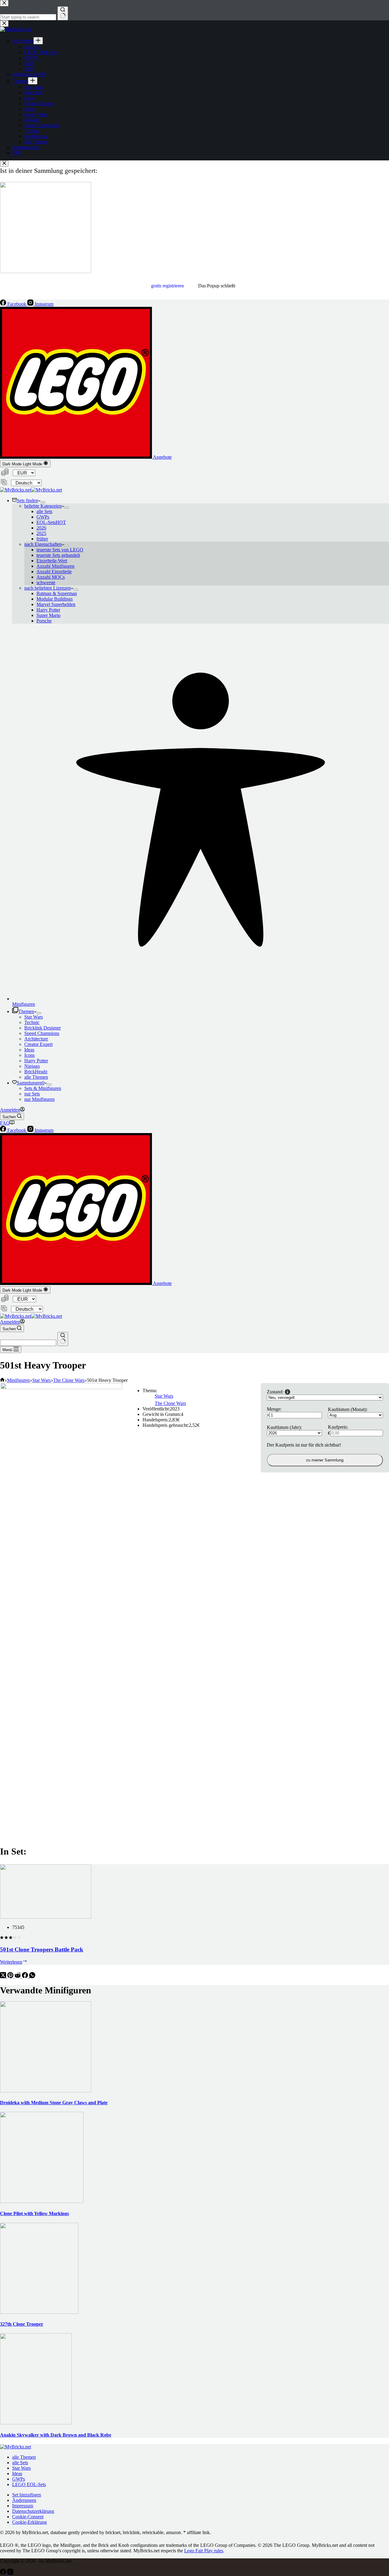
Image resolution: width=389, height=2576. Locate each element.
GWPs (43, 517)
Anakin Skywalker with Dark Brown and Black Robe (56, 2435)
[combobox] (28, 1343)
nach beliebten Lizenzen (48, 588)
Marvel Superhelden (56, 604)
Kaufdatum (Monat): (348, 1409)
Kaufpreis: (338, 1427)
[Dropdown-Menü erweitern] (43, 502)
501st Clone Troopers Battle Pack (42, 1949)
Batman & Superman (57, 593)
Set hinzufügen (27, 2495)
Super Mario (48, 615)
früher (42, 539)
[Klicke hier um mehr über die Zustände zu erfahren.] (287, 1392)
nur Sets (32, 1094)
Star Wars (34, 1017)
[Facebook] (26, 1977)
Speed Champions (42, 1033)
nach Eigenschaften (43, 544)
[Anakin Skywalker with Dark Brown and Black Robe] (36, 2423)
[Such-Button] (63, 1339)
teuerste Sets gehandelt (58, 555)
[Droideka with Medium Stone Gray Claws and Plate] (46, 2091)
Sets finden (27, 500)
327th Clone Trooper (22, 2324)
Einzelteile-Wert (52, 561)
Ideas (29, 1050)
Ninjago (32, 1066)
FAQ (5, 1123)
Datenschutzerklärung (33, 2511)
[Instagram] (10, 2573)
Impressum (23, 2506)
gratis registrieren (167, 286)
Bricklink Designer (43, 1028)
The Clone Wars (170, 1403)
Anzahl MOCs (51, 577)
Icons (29, 1055)
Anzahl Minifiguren (55, 566)
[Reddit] (18, 1977)
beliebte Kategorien (43, 506)
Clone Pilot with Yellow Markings (34, 2213)
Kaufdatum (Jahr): (284, 1427)
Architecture (36, 1039)
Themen (26, 1011)
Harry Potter (48, 610)
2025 (41, 533)
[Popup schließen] (4, 164)
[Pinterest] (11, 1977)
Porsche (44, 621)
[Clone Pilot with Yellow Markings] (42, 2201)
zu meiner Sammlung (325, 1460)
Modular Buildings (55, 599)
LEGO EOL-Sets (29, 2484)
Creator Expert (38, 1044)
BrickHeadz (36, 1072)
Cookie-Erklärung (29, 2522)
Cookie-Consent (28, 2517)
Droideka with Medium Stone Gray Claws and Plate (54, 2103)
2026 (41, 528)
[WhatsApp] (32, 1977)
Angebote (162, 457)
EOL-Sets (51, 522)
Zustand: (275, 1392)
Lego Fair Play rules (204, 2551)
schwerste (46, 582)
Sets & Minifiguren (43, 1088)
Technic (32, 1022)
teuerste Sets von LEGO (60, 550)
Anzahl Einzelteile (54, 572)
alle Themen (36, 1077)
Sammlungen (31, 1083)
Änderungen (24, 2500)
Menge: (274, 1409)
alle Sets (44, 511)
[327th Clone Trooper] (39, 2312)
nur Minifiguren (40, 1099)
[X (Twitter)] (4, 1977)
